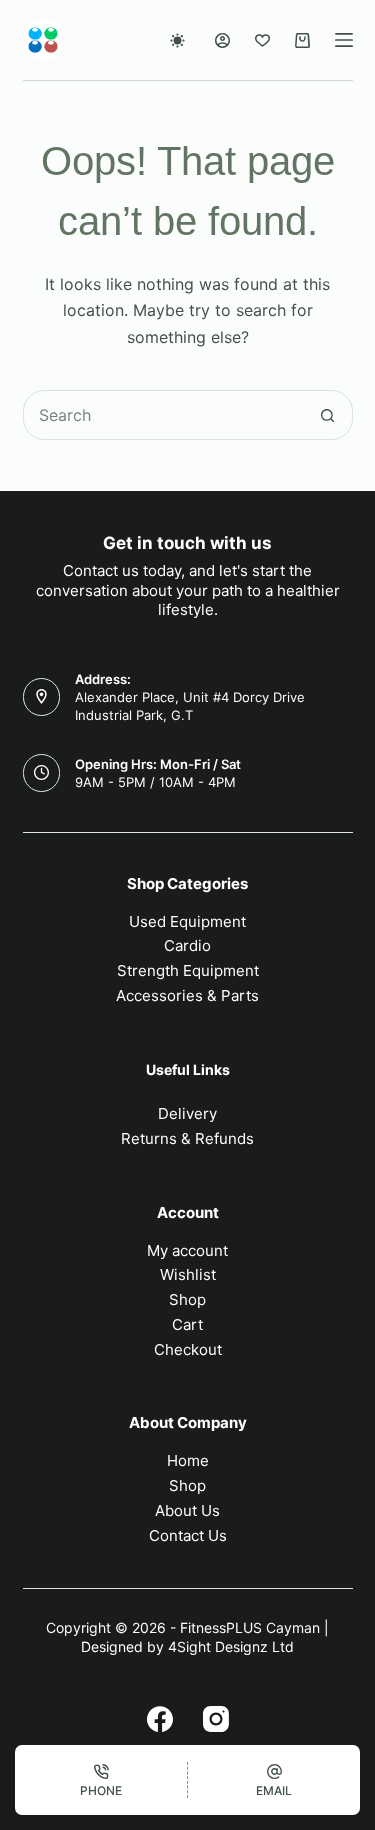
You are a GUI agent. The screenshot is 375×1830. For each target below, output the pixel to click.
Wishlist (188, 1274)
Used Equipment (187, 921)
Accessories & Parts (187, 995)
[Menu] (344, 40)
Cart (187, 1324)
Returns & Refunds (187, 1138)
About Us (187, 1510)
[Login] (222, 40)
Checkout (188, 1349)
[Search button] (328, 415)
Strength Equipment (188, 970)
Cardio (187, 945)
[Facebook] (160, 1719)
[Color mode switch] (177, 40)
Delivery (187, 1113)
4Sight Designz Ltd (231, 1646)
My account (187, 1250)
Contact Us (188, 1535)
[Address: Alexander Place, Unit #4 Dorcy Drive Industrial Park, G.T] (42, 697)
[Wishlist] (262, 40)
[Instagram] (216, 1719)
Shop (187, 1299)
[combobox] (164, 415)
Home (188, 1460)
